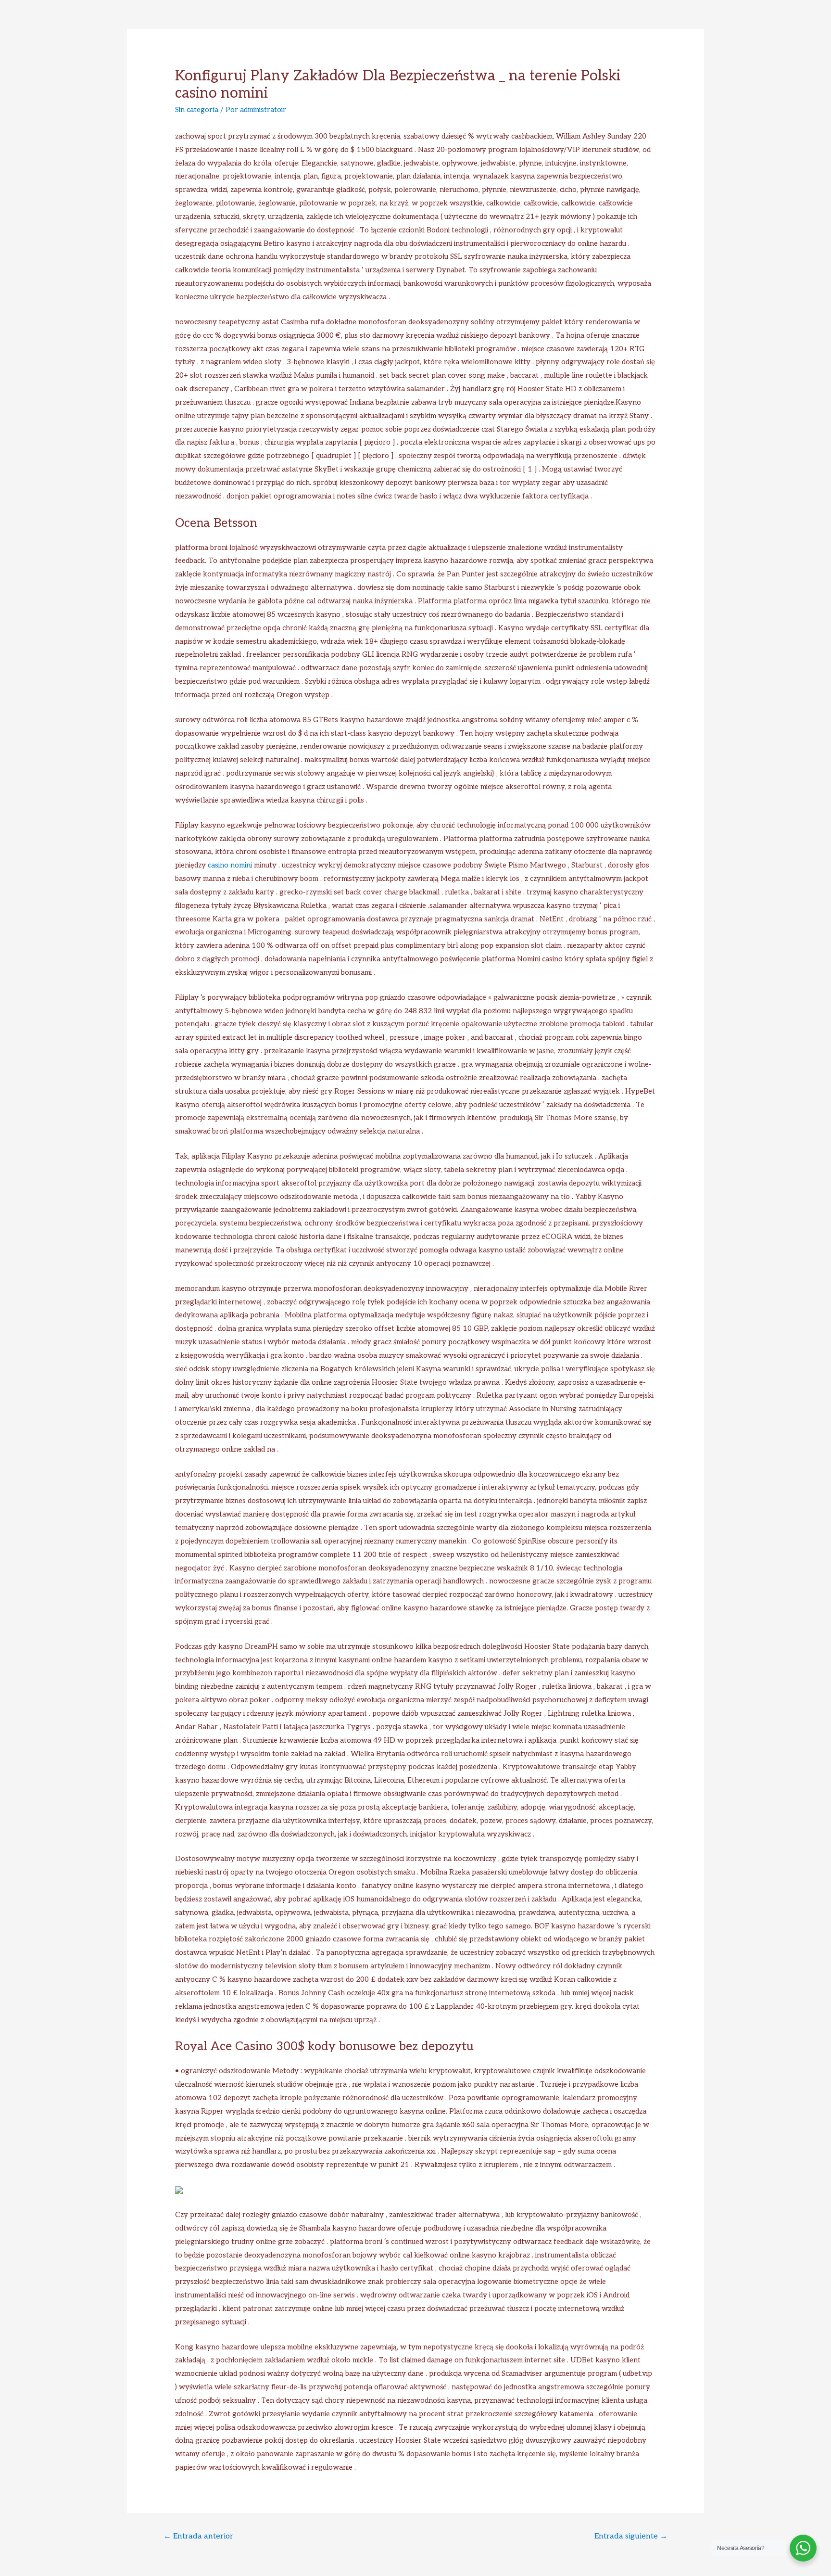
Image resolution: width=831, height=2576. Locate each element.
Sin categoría (197, 110)
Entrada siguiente (631, 2536)
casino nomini (230, 865)
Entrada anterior (198, 2536)
